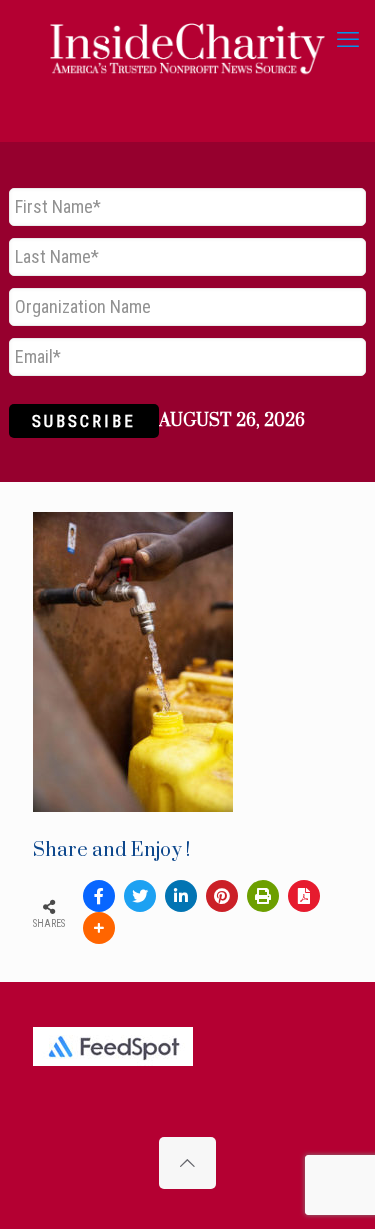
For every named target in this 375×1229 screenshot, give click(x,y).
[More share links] (99, 928)
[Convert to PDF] (304, 896)
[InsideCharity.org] (187, 40)
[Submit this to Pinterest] (222, 896)
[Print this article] (263, 896)
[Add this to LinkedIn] (181, 896)
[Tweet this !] (140, 896)
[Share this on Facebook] (99, 896)
